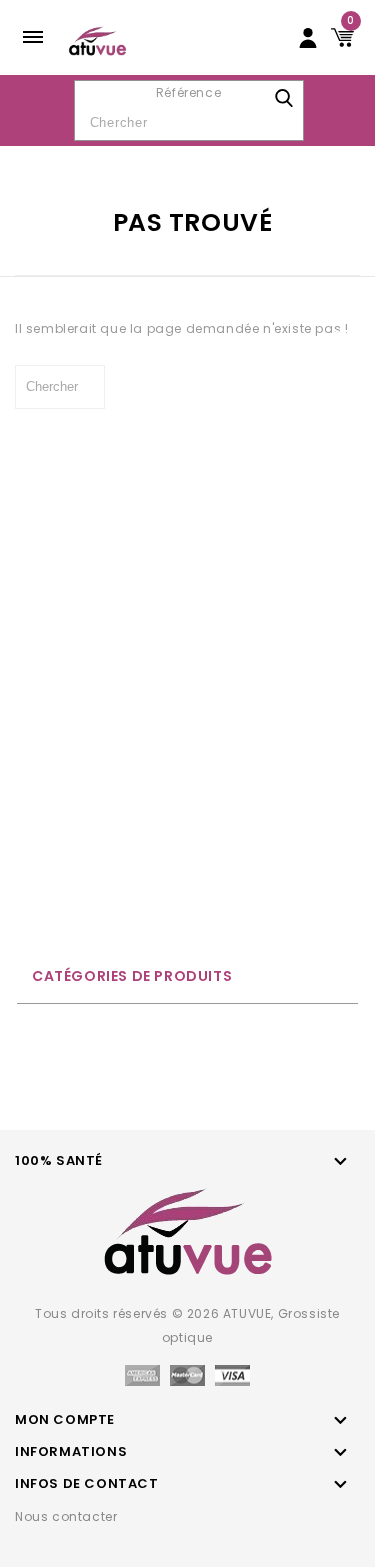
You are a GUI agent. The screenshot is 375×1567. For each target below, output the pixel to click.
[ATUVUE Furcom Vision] (97, 39)
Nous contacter (66, 1516)
